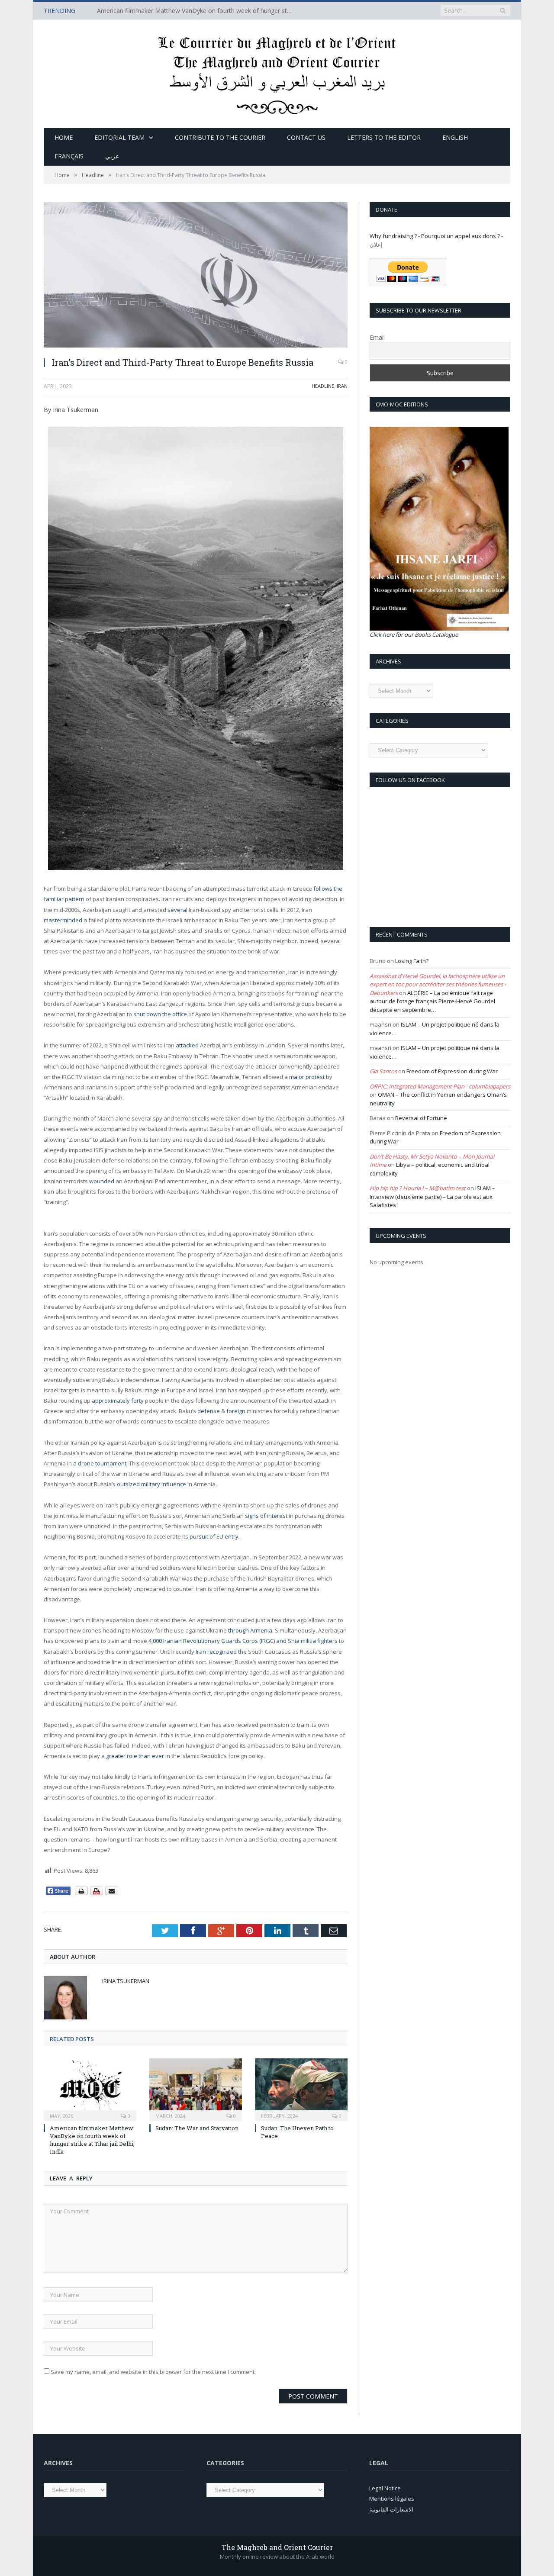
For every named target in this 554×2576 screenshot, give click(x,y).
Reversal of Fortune (421, 1118)
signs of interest (266, 1516)
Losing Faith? (412, 961)
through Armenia (250, 1630)
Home (64, 137)
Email (377, 337)
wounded (102, 1181)
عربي (112, 156)
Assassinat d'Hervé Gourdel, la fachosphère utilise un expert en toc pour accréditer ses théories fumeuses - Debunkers (438, 984)
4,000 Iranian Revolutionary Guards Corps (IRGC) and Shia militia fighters (243, 1641)
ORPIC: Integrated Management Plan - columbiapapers (440, 1086)
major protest (307, 1077)
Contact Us (306, 137)
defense (209, 1411)
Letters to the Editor (384, 137)
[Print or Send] (98, 1893)
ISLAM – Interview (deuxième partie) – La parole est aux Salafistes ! (432, 1196)
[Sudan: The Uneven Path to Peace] (301, 2089)
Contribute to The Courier (220, 137)
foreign (236, 1411)
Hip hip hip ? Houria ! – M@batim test (418, 1188)
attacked (187, 1045)
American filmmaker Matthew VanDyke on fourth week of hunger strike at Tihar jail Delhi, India (196, 11)
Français (69, 156)
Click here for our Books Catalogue (414, 634)
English (455, 137)
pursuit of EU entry (214, 1536)
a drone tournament (100, 1463)
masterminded (63, 920)
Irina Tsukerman (126, 1981)
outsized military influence (151, 1484)
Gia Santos (383, 1071)
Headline (323, 386)
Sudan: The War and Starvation (197, 2128)
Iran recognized (216, 1652)
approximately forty (118, 1401)
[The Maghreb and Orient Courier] (277, 72)
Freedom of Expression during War (452, 1071)
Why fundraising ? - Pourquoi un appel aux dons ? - (436, 236)
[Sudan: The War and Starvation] (196, 2089)
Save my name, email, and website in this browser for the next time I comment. (153, 2372)
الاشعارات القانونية (391, 2509)
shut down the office (160, 1014)
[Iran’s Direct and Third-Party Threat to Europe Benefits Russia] (196, 276)
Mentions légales (392, 2499)
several (177, 910)
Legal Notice (385, 2488)
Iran (342, 386)
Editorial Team (119, 137)
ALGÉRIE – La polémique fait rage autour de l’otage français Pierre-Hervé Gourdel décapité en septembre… (432, 1001)
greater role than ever (135, 1756)
